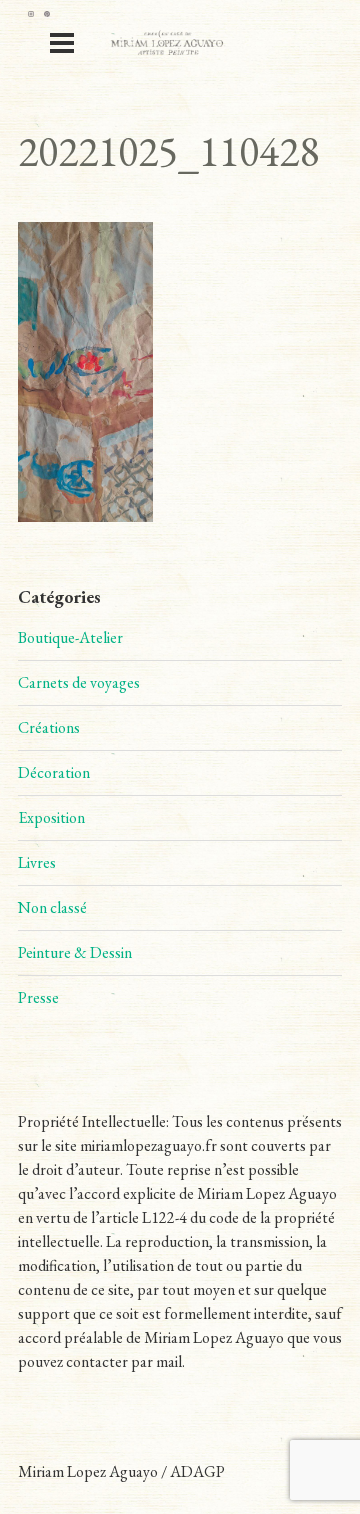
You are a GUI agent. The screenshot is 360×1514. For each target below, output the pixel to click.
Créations (49, 727)
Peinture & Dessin (75, 952)
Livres (37, 862)
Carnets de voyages (79, 682)
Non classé (52, 907)
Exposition (51, 817)
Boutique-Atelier (70, 637)
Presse (38, 997)
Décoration (54, 772)
